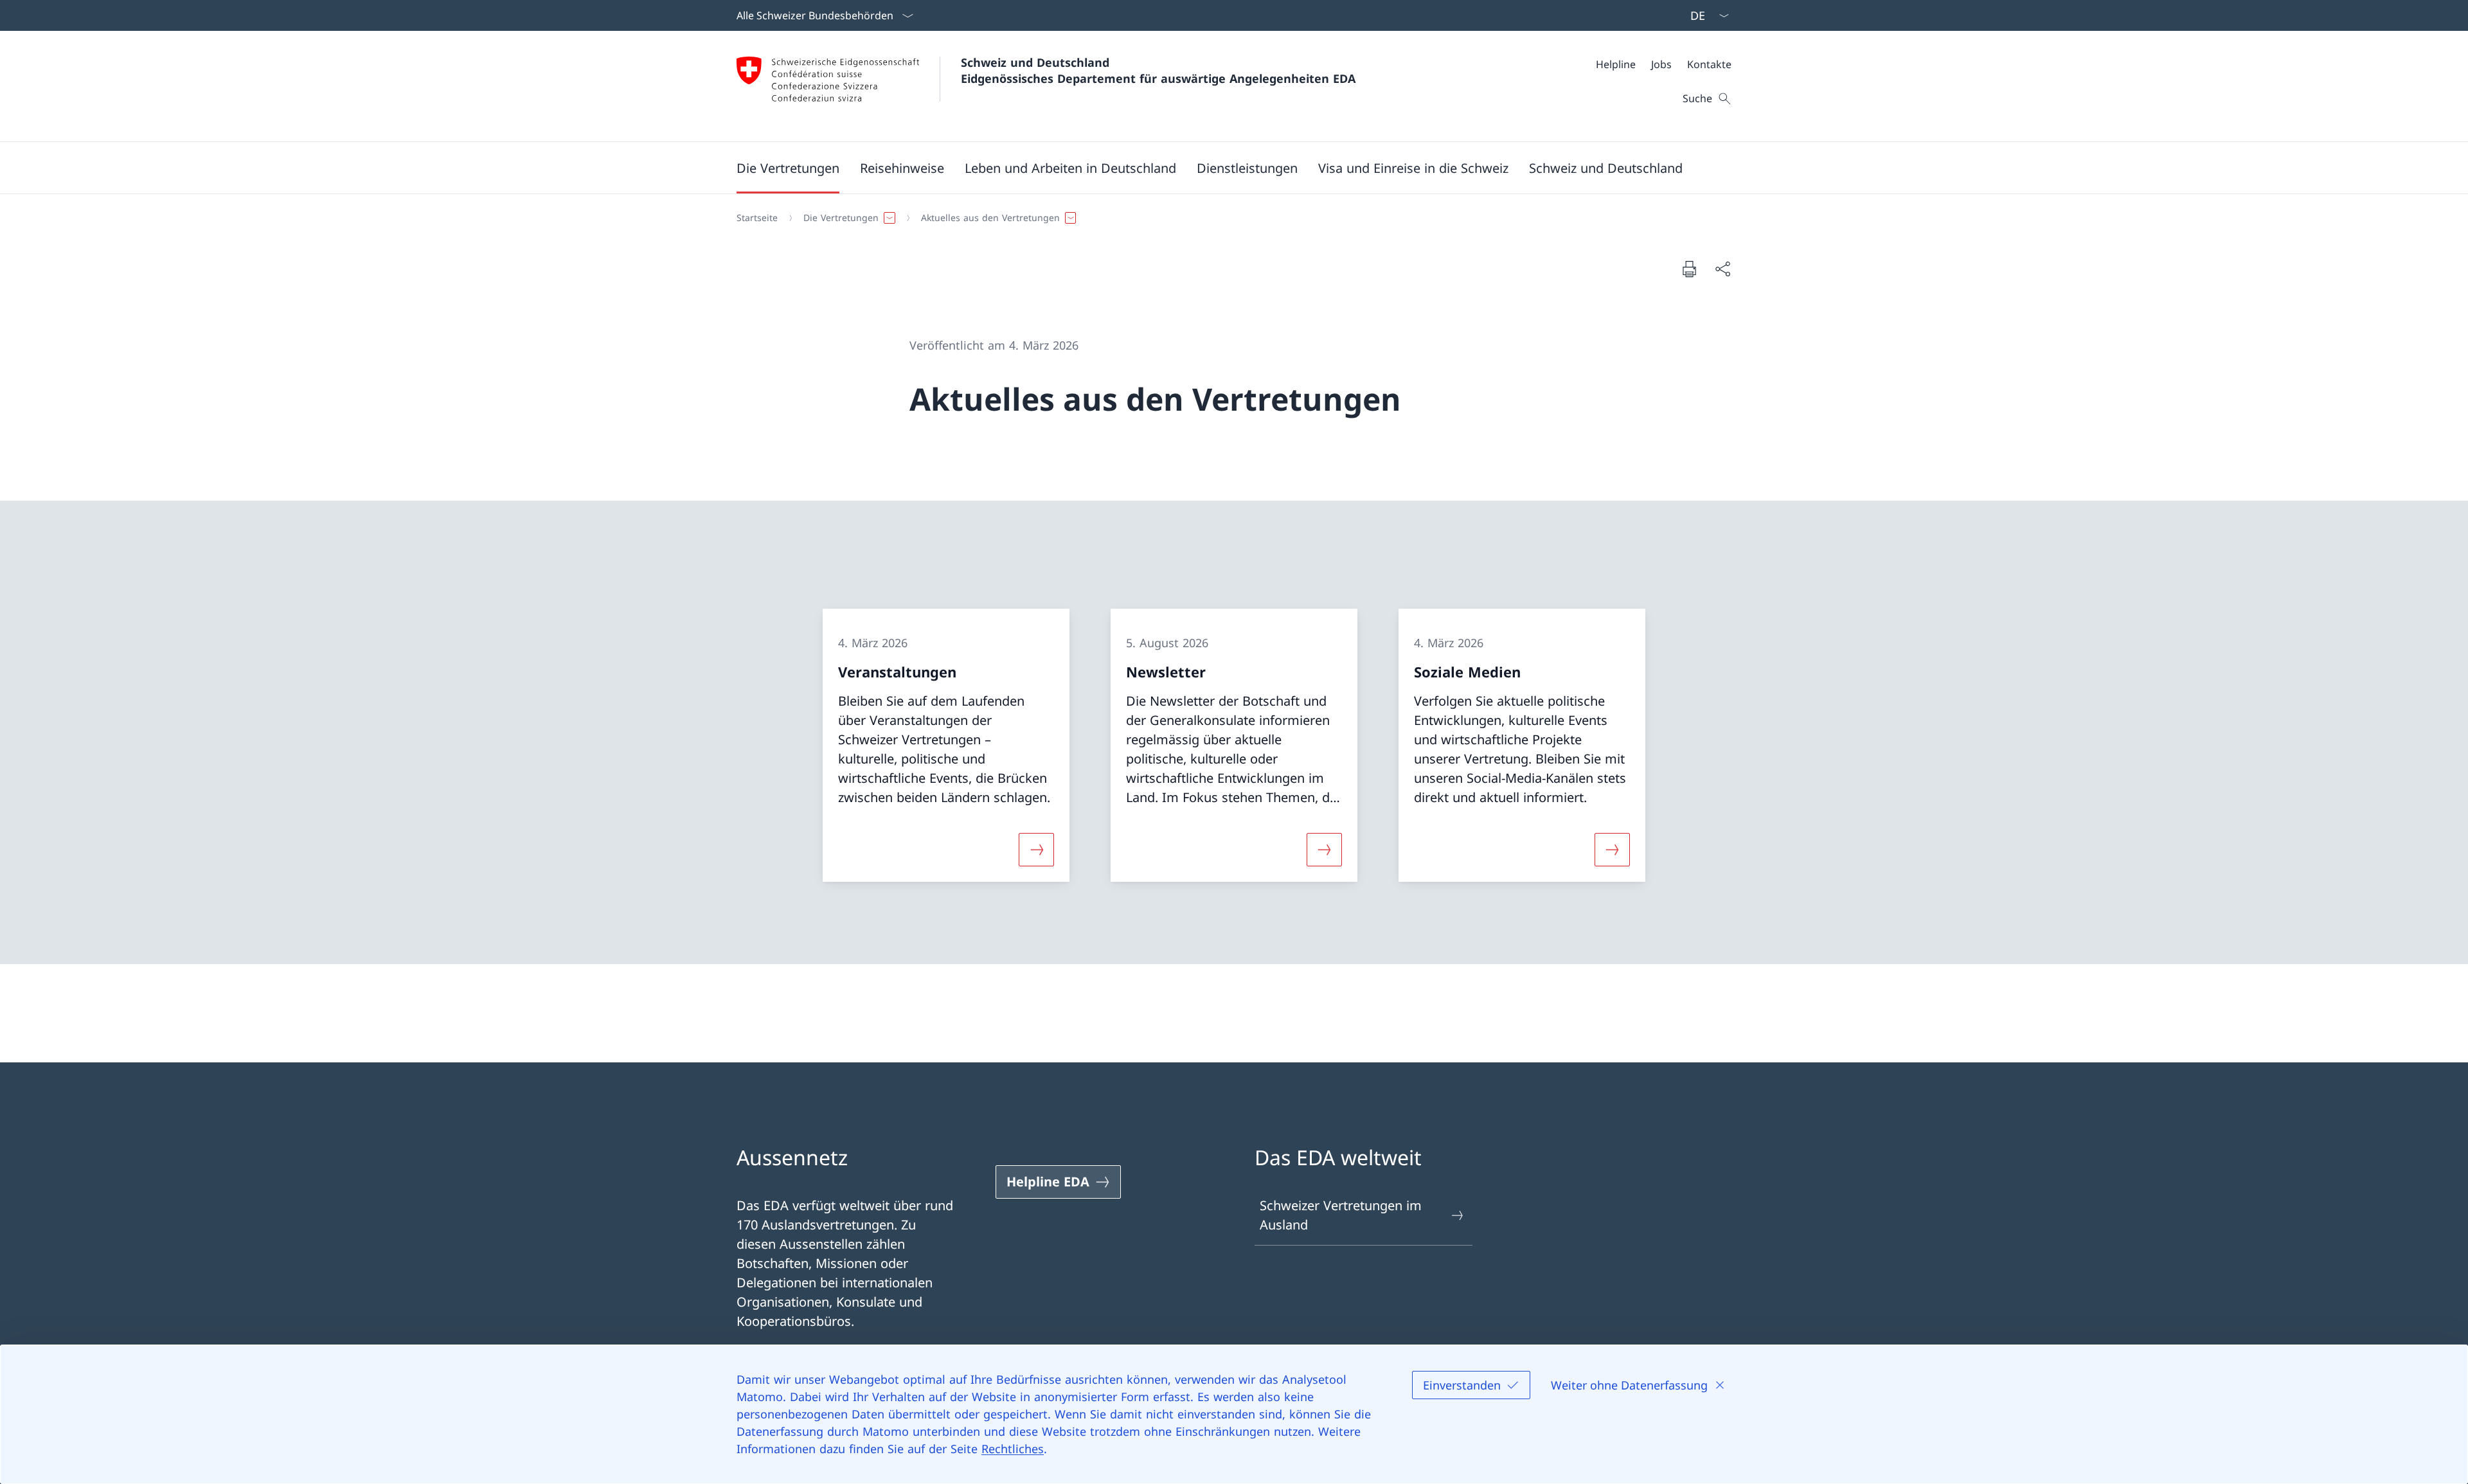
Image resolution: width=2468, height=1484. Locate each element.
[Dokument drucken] (1689, 269)
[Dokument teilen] (1722, 269)
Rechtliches (1013, 1449)
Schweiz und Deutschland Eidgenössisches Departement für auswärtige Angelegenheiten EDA (1158, 70)
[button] (788, 168)
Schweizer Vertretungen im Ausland (1341, 1215)
